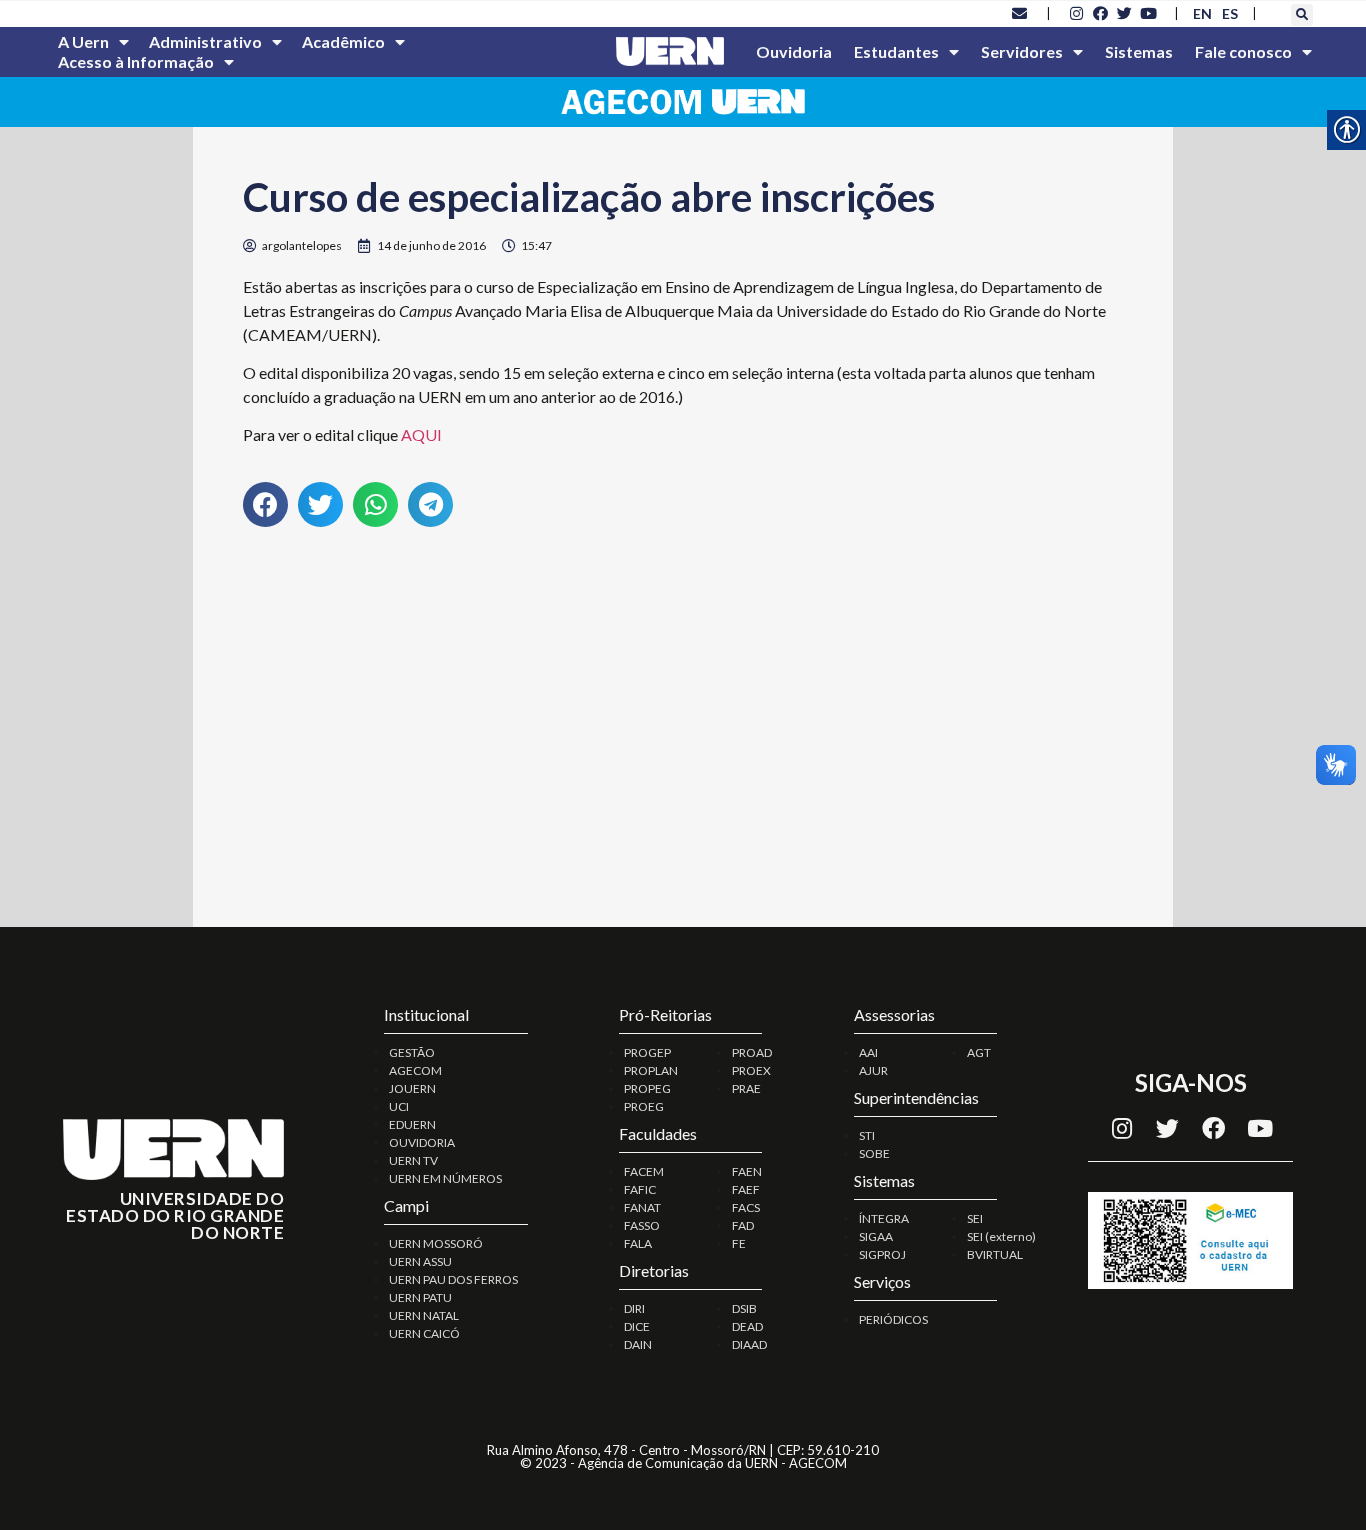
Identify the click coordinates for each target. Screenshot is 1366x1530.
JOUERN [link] (412, 1088)
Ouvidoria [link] (794, 51)
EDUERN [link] (412, 1124)
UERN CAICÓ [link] (424, 1333)
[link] (1020, 13)
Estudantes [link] (896, 51)
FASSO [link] (642, 1225)
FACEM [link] (644, 1171)
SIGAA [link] (876, 1236)
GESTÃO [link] (412, 1052)
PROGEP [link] (647, 1052)
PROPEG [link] (647, 1088)
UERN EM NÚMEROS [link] (445, 1178)
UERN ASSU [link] (420, 1261)
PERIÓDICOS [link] (893, 1319)
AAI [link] (868, 1052)
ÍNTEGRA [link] (884, 1218)
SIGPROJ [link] (882, 1254)
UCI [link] (399, 1106)
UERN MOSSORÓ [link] (436, 1243)
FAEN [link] (747, 1171)
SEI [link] (975, 1218)
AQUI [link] (421, 434)
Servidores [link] (1022, 51)
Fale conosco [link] (1243, 51)
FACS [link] (746, 1207)
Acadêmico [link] (343, 41)
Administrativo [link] (205, 41)
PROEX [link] (751, 1070)
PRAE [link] (746, 1088)
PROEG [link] (644, 1106)
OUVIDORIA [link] (422, 1142)
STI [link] (867, 1135)
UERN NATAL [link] (424, 1315)
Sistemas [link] (1139, 51)
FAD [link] (743, 1225)
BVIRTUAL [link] (995, 1254)
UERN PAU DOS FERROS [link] (453, 1279)
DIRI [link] (634, 1308)
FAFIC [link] (640, 1189)
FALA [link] (638, 1243)
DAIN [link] (638, 1344)
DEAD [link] (747, 1326)
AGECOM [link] (415, 1070)
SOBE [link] (874, 1153)
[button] (1302, 15)
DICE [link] (637, 1326)
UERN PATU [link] (420, 1297)
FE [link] (739, 1243)
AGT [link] (979, 1052)
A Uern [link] (83, 41)
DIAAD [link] (749, 1344)
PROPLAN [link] (651, 1070)
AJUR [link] (873, 1070)
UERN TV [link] (413, 1160)
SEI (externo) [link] (1001, 1236)
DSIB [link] (744, 1308)
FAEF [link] (746, 1189)
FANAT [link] (642, 1207)
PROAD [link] (752, 1052)
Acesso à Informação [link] (136, 61)
